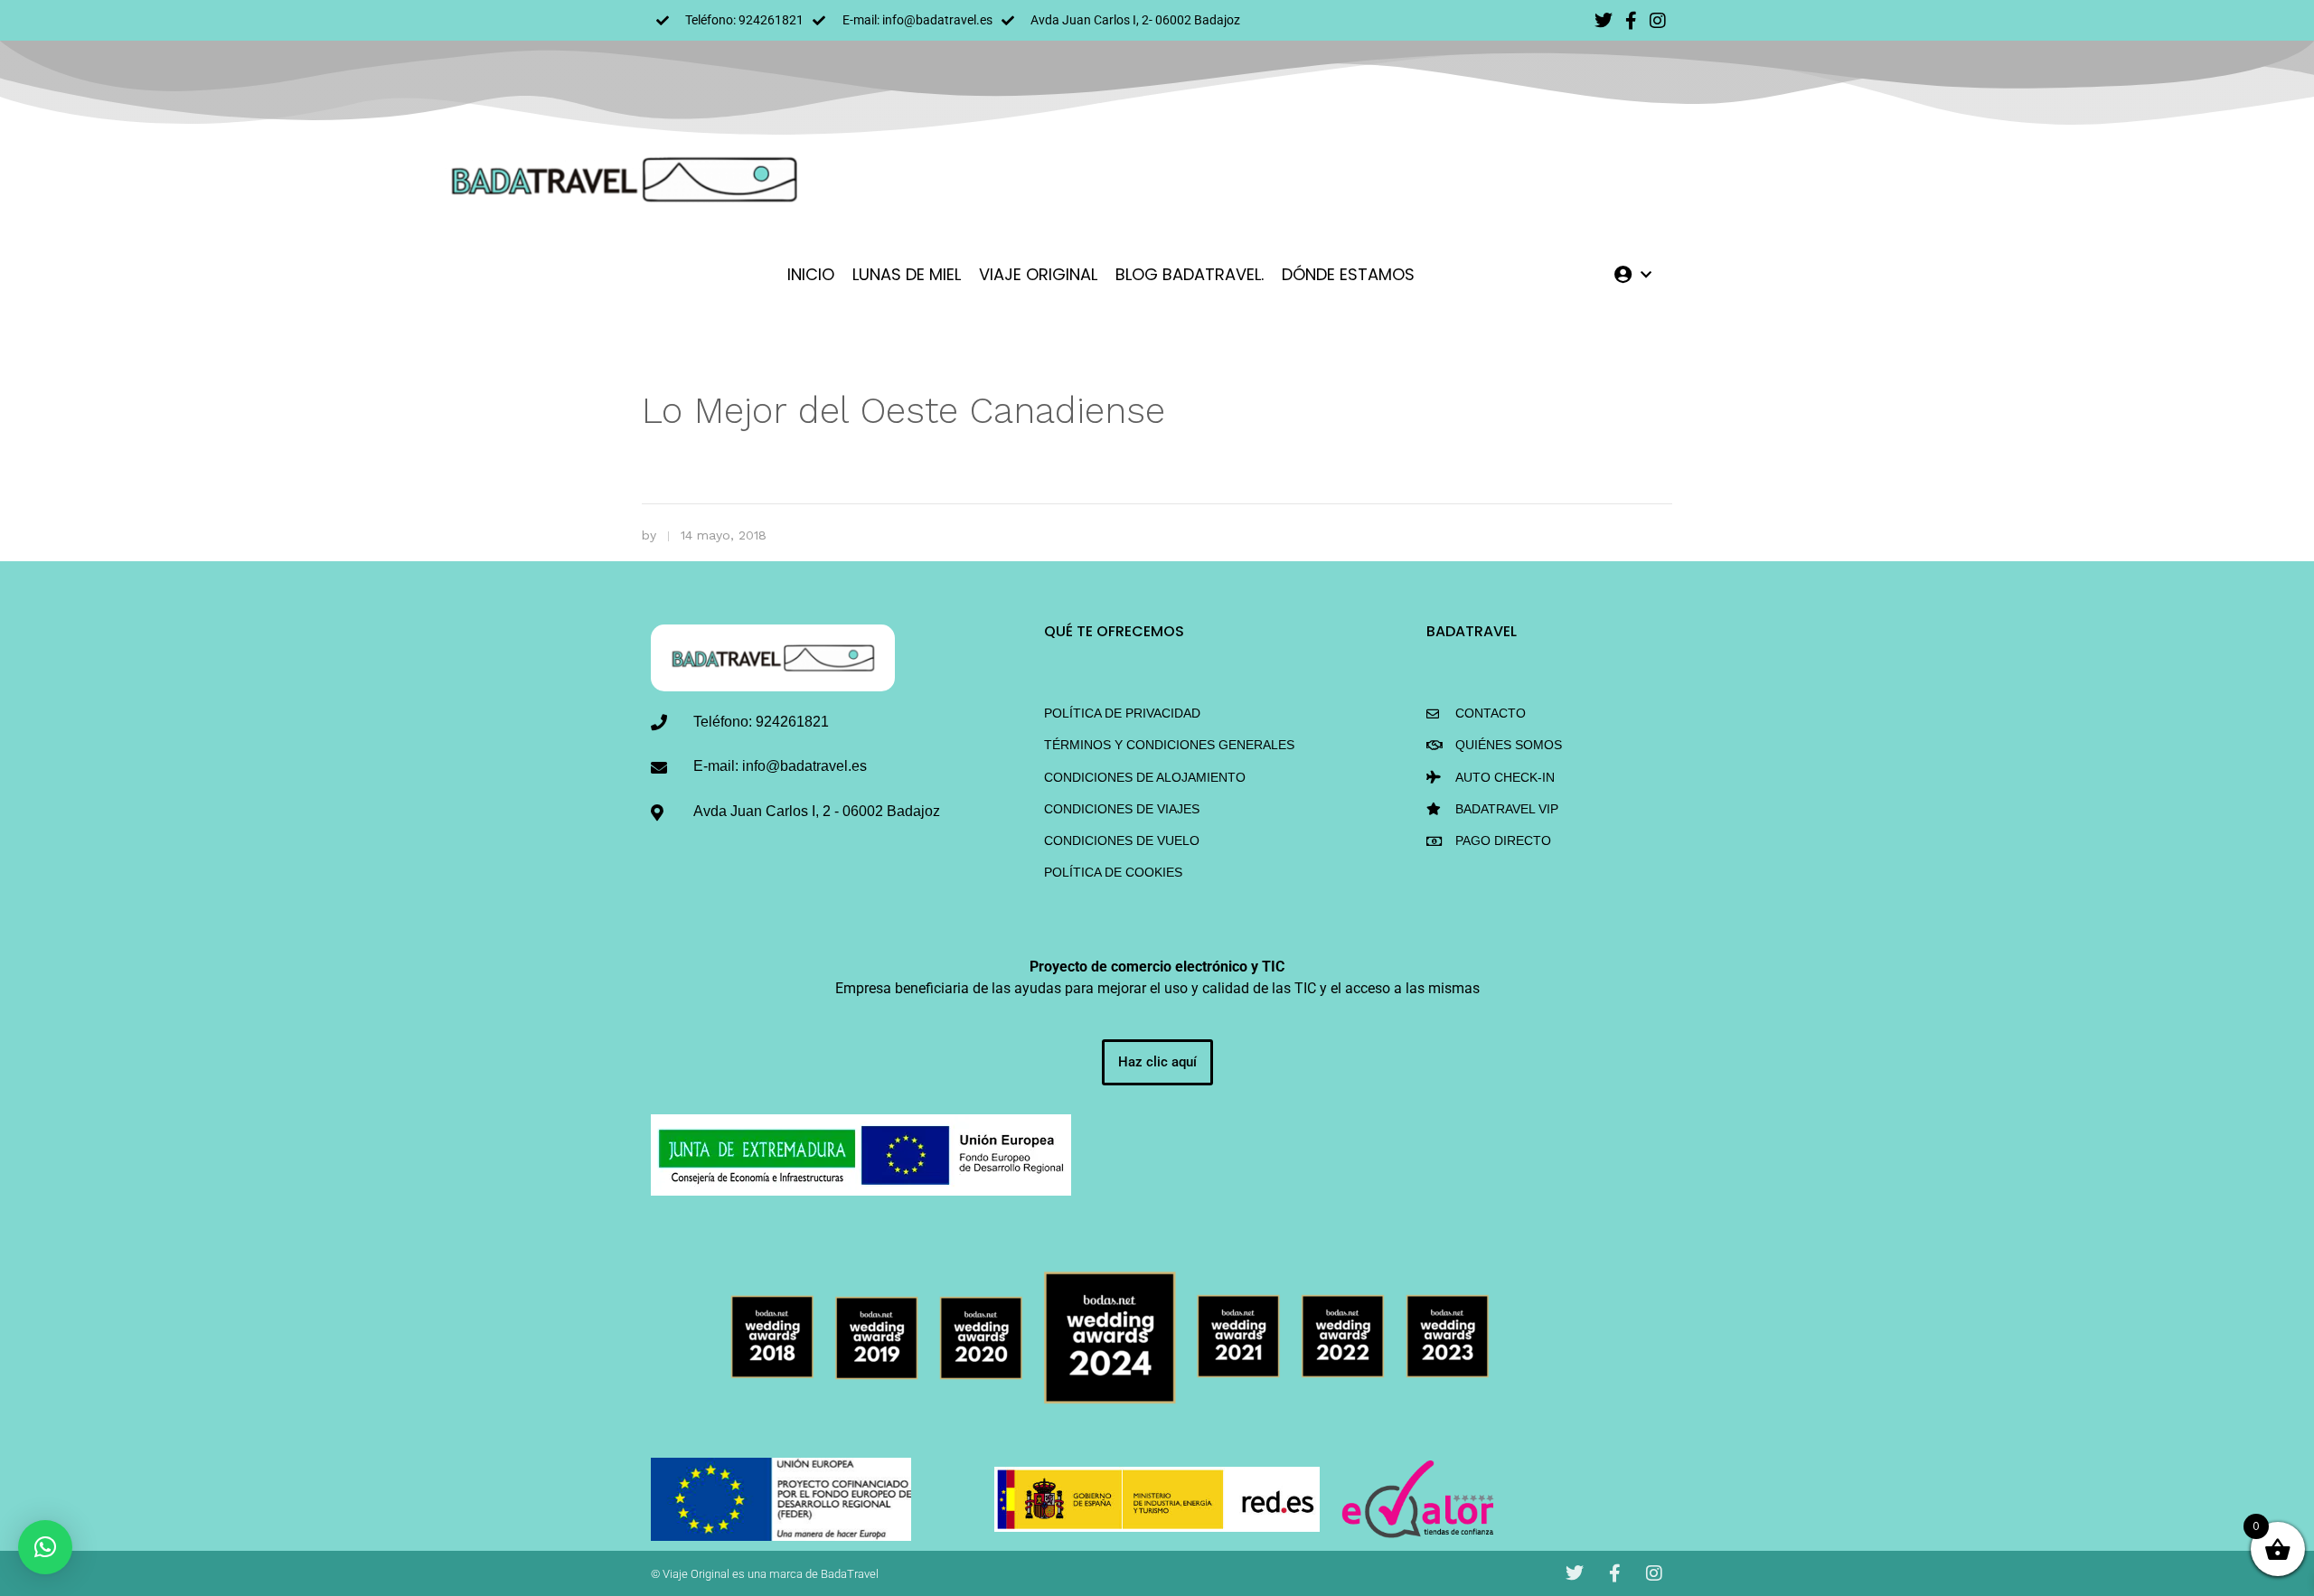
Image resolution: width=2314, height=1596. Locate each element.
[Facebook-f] (1631, 21)
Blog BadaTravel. (1190, 274)
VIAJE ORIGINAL (1038, 274)
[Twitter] (1604, 21)
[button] (45, 1547)
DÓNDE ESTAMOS (1348, 274)
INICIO (811, 274)
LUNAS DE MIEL (907, 274)
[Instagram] (1658, 21)
